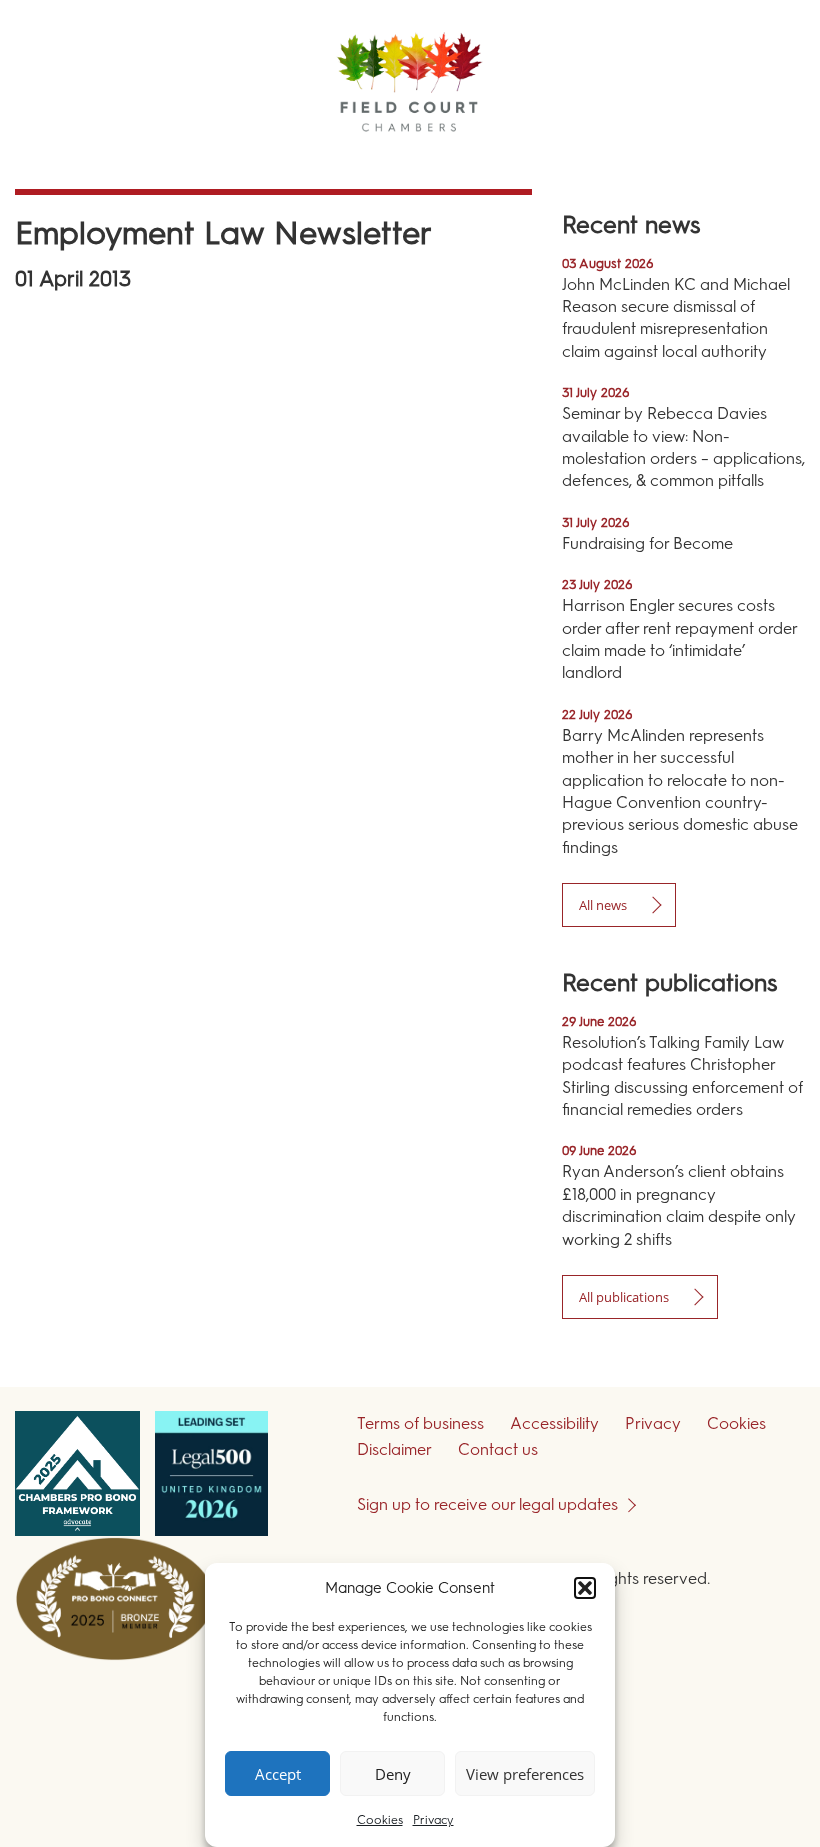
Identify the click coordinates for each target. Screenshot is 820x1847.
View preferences (525, 1774)
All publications (624, 1297)
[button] (585, 1588)
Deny (393, 1774)
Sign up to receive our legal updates (487, 1504)
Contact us (498, 1449)
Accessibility (554, 1423)
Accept (278, 1774)
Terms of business (420, 1423)
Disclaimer (394, 1449)
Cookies (380, 1820)
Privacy (433, 1820)
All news (603, 905)
